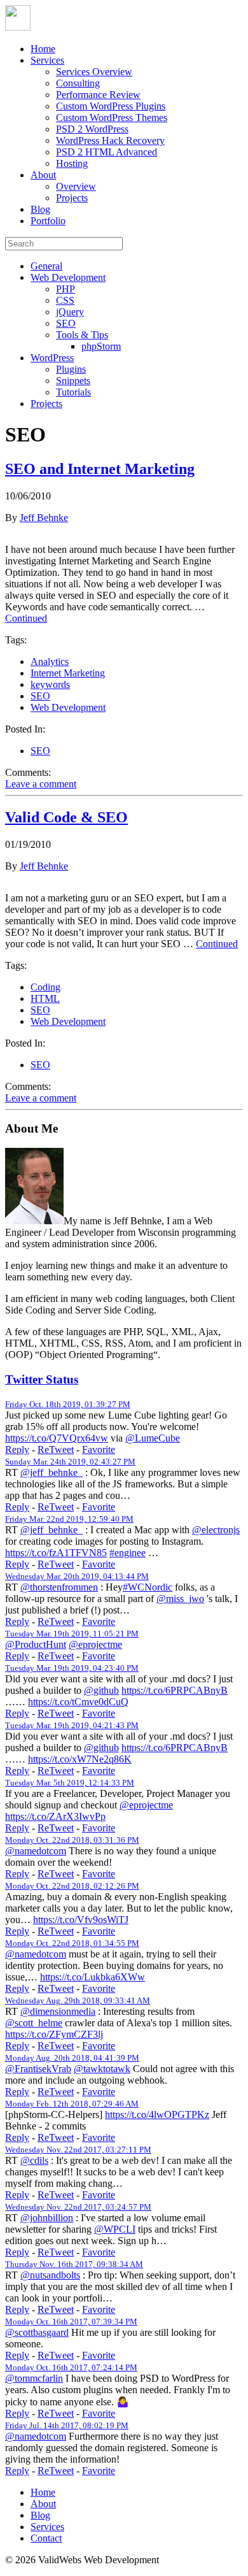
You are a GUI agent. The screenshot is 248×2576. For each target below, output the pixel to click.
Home (43, 49)
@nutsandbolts (50, 2275)
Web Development (68, 277)
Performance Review (98, 95)
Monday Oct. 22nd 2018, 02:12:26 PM (72, 1886)
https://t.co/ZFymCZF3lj (54, 2034)
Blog (40, 209)
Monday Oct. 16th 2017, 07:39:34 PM (71, 2322)
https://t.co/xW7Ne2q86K (80, 1759)
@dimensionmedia (58, 2011)
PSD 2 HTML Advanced (107, 152)
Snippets (73, 381)
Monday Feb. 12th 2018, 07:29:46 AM (72, 2104)
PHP (65, 289)
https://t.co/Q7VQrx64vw (57, 1438)
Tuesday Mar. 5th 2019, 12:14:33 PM (70, 1783)
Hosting (72, 163)
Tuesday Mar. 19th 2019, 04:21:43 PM (72, 1725)
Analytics (50, 662)
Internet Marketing (68, 673)
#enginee (127, 1553)
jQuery (70, 312)
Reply (17, 1449)
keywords (50, 684)
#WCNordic (148, 1587)
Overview (76, 186)
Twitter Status (42, 1379)
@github (101, 1690)
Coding (45, 987)
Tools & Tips (82, 335)
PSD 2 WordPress (92, 129)
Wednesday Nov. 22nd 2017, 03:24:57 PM (78, 2207)
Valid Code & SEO (66, 817)
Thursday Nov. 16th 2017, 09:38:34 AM (74, 2264)
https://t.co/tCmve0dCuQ (78, 1702)
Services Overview (94, 72)
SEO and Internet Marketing (100, 469)
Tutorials (73, 392)
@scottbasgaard (37, 2332)
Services (47, 60)
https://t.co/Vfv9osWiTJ (81, 1920)
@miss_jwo (180, 1599)
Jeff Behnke (44, 518)
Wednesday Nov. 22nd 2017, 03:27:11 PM (78, 2150)
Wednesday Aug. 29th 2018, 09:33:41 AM (78, 2000)
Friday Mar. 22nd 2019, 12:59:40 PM (69, 1519)
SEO (66, 323)
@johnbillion (47, 2218)
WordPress (52, 358)
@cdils (34, 2160)
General (46, 266)
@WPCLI (115, 2229)
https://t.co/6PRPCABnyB (175, 1690)
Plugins (71, 369)
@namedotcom (36, 1851)
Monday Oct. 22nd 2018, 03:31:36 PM (72, 1840)
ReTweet (56, 1449)
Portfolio (48, 221)
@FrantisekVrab (38, 2069)
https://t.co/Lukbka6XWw (93, 1977)
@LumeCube (153, 1438)
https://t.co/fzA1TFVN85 (56, 1553)
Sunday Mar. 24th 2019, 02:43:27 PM (70, 1462)
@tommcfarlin (34, 2378)
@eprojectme (95, 1644)
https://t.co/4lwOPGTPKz (157, 2114)
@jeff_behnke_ (52, 1472)
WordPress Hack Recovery (110, 140)
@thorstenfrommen (59, 1587)
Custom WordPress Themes (112, 118)
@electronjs (216, 1530)
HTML (45, 998)
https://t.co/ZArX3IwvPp (55, 1816)
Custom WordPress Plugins (111, 106)
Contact (46, 2538)
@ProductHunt (36, 1644)
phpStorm (101, 346)
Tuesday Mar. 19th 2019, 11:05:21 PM (72, 1634)
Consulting (78, 83)
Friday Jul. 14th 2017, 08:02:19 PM (67, 2425)
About (43, 175)
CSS (65, 300)
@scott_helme (34, 2023)
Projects (72, 198)
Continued (26, 618)
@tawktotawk (102, 2069)
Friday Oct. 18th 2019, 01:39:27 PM (68, 1404)
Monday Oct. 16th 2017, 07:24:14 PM (71, 2367)
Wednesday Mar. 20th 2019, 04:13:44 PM (77, 1576)
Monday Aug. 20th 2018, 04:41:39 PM (72, 2058)
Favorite (99, 1449)
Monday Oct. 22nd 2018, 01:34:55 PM (72, 1943)
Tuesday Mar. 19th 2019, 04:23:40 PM (72, 1668)
